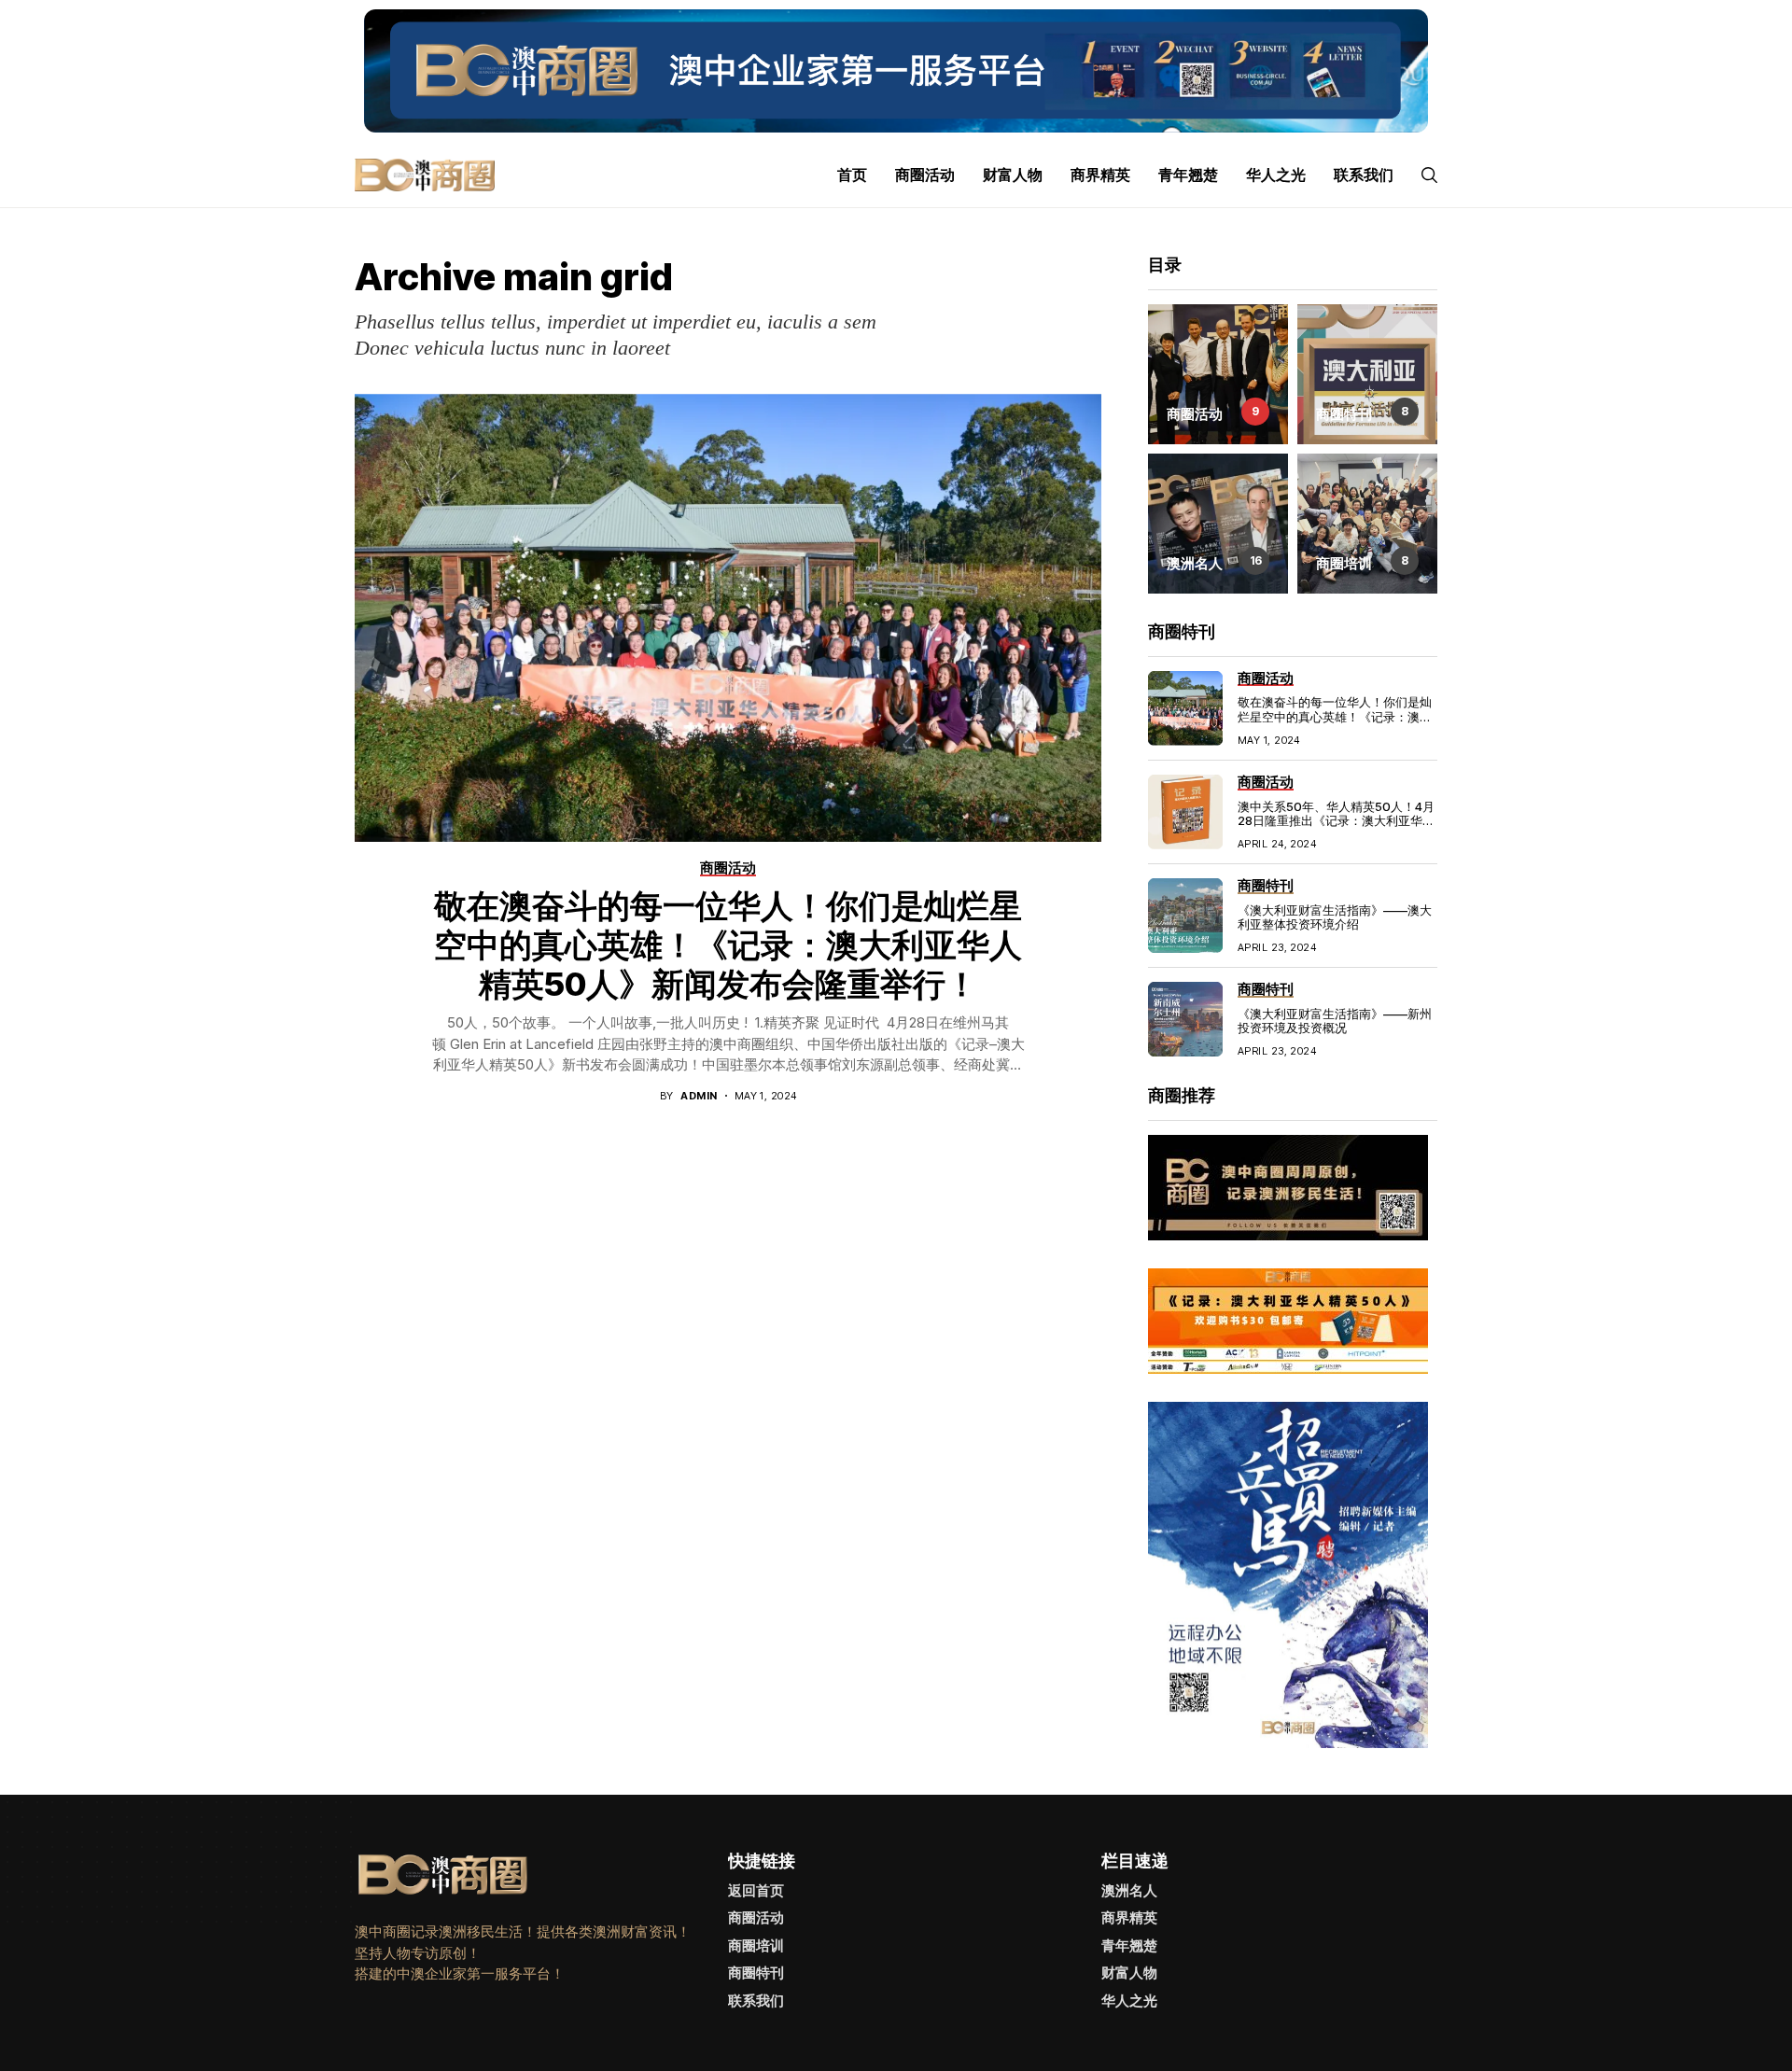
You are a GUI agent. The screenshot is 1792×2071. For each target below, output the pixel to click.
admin (699, 1096)
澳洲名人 (1129, 1890)
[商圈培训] (1367, 524)
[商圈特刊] (1367, 374)
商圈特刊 (756, 1973)
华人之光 (1129, 2001)
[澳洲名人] (1218, 524)
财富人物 (1129, 1973)
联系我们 (756, 2001)
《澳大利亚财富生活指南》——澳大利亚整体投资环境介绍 (1335, 917)
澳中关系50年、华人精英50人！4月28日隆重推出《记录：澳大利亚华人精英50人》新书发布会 (1336, 821)
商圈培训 (756, 1945)
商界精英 (1129, 1917)
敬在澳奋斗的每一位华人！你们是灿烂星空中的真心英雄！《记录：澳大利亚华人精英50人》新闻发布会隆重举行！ (728, 945)
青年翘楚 (1129, 1945)
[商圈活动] (1218, 374)
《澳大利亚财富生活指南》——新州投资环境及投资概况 (1335, 1021)
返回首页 (756, 1890)
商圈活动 (756, 1917)
